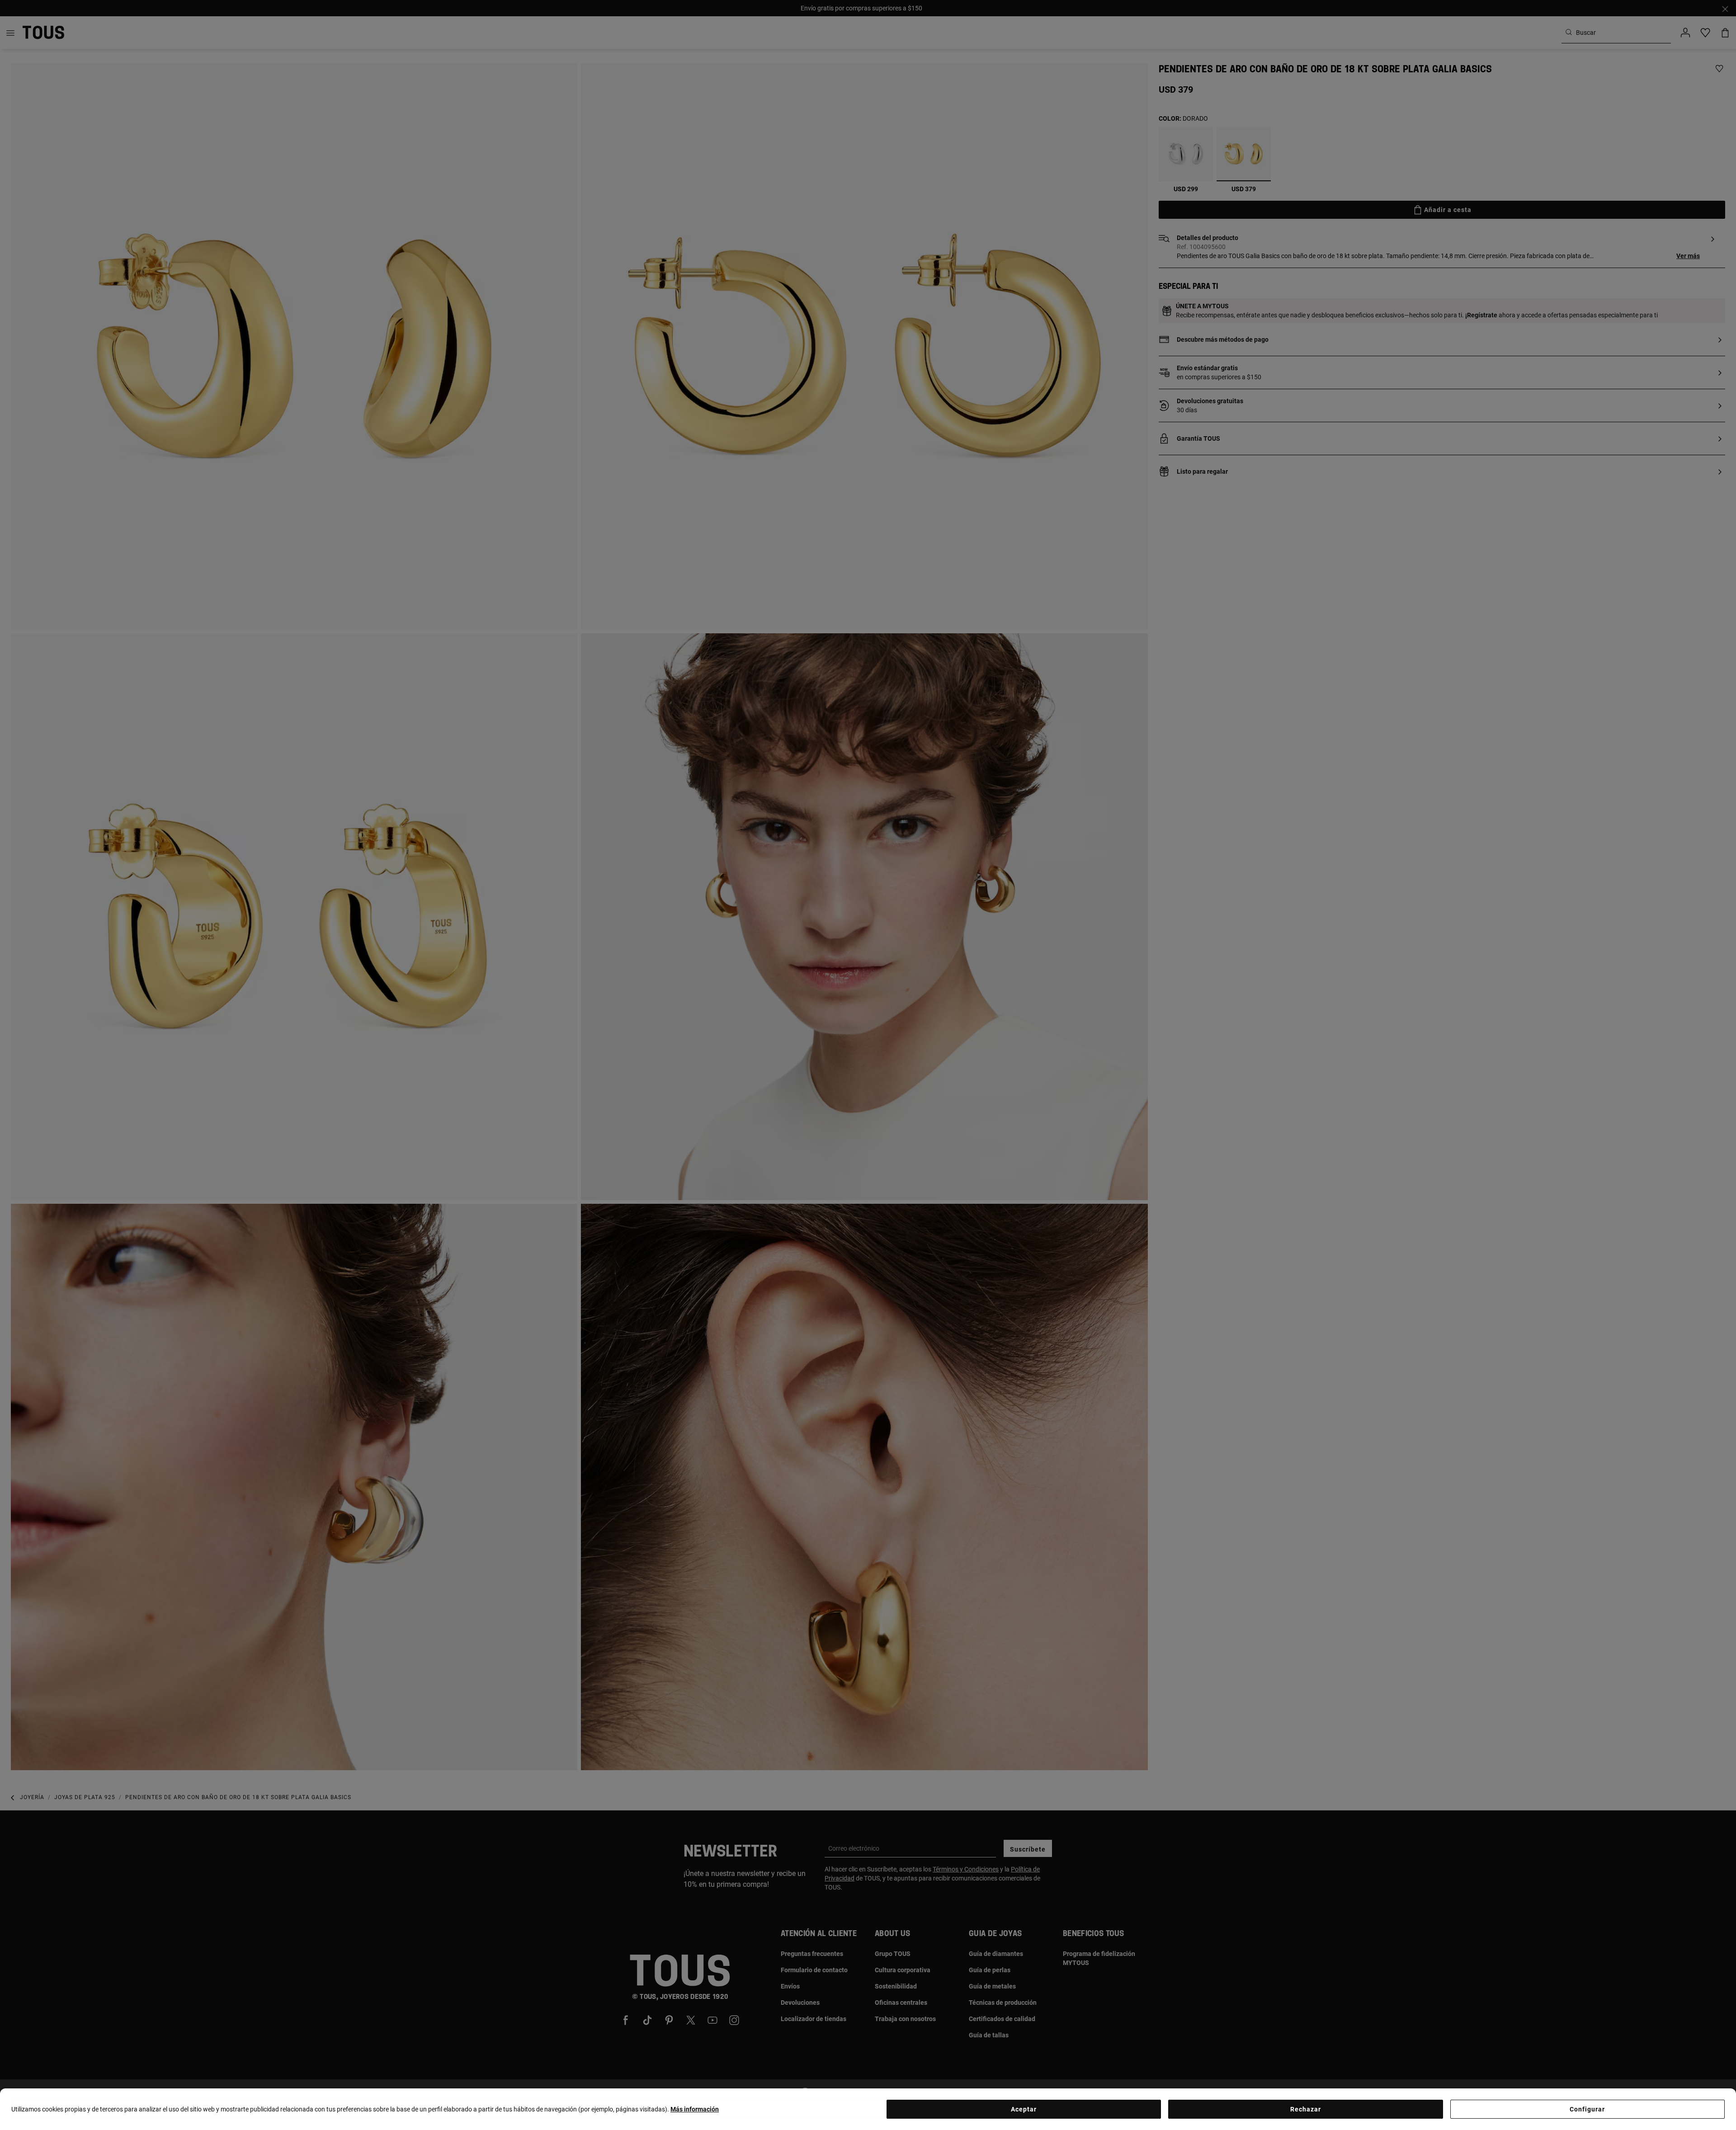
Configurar (1587, 2109)
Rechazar (1306, 2109)
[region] (868, 2109)
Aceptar (1024, 2109)
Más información (695, 2109)
